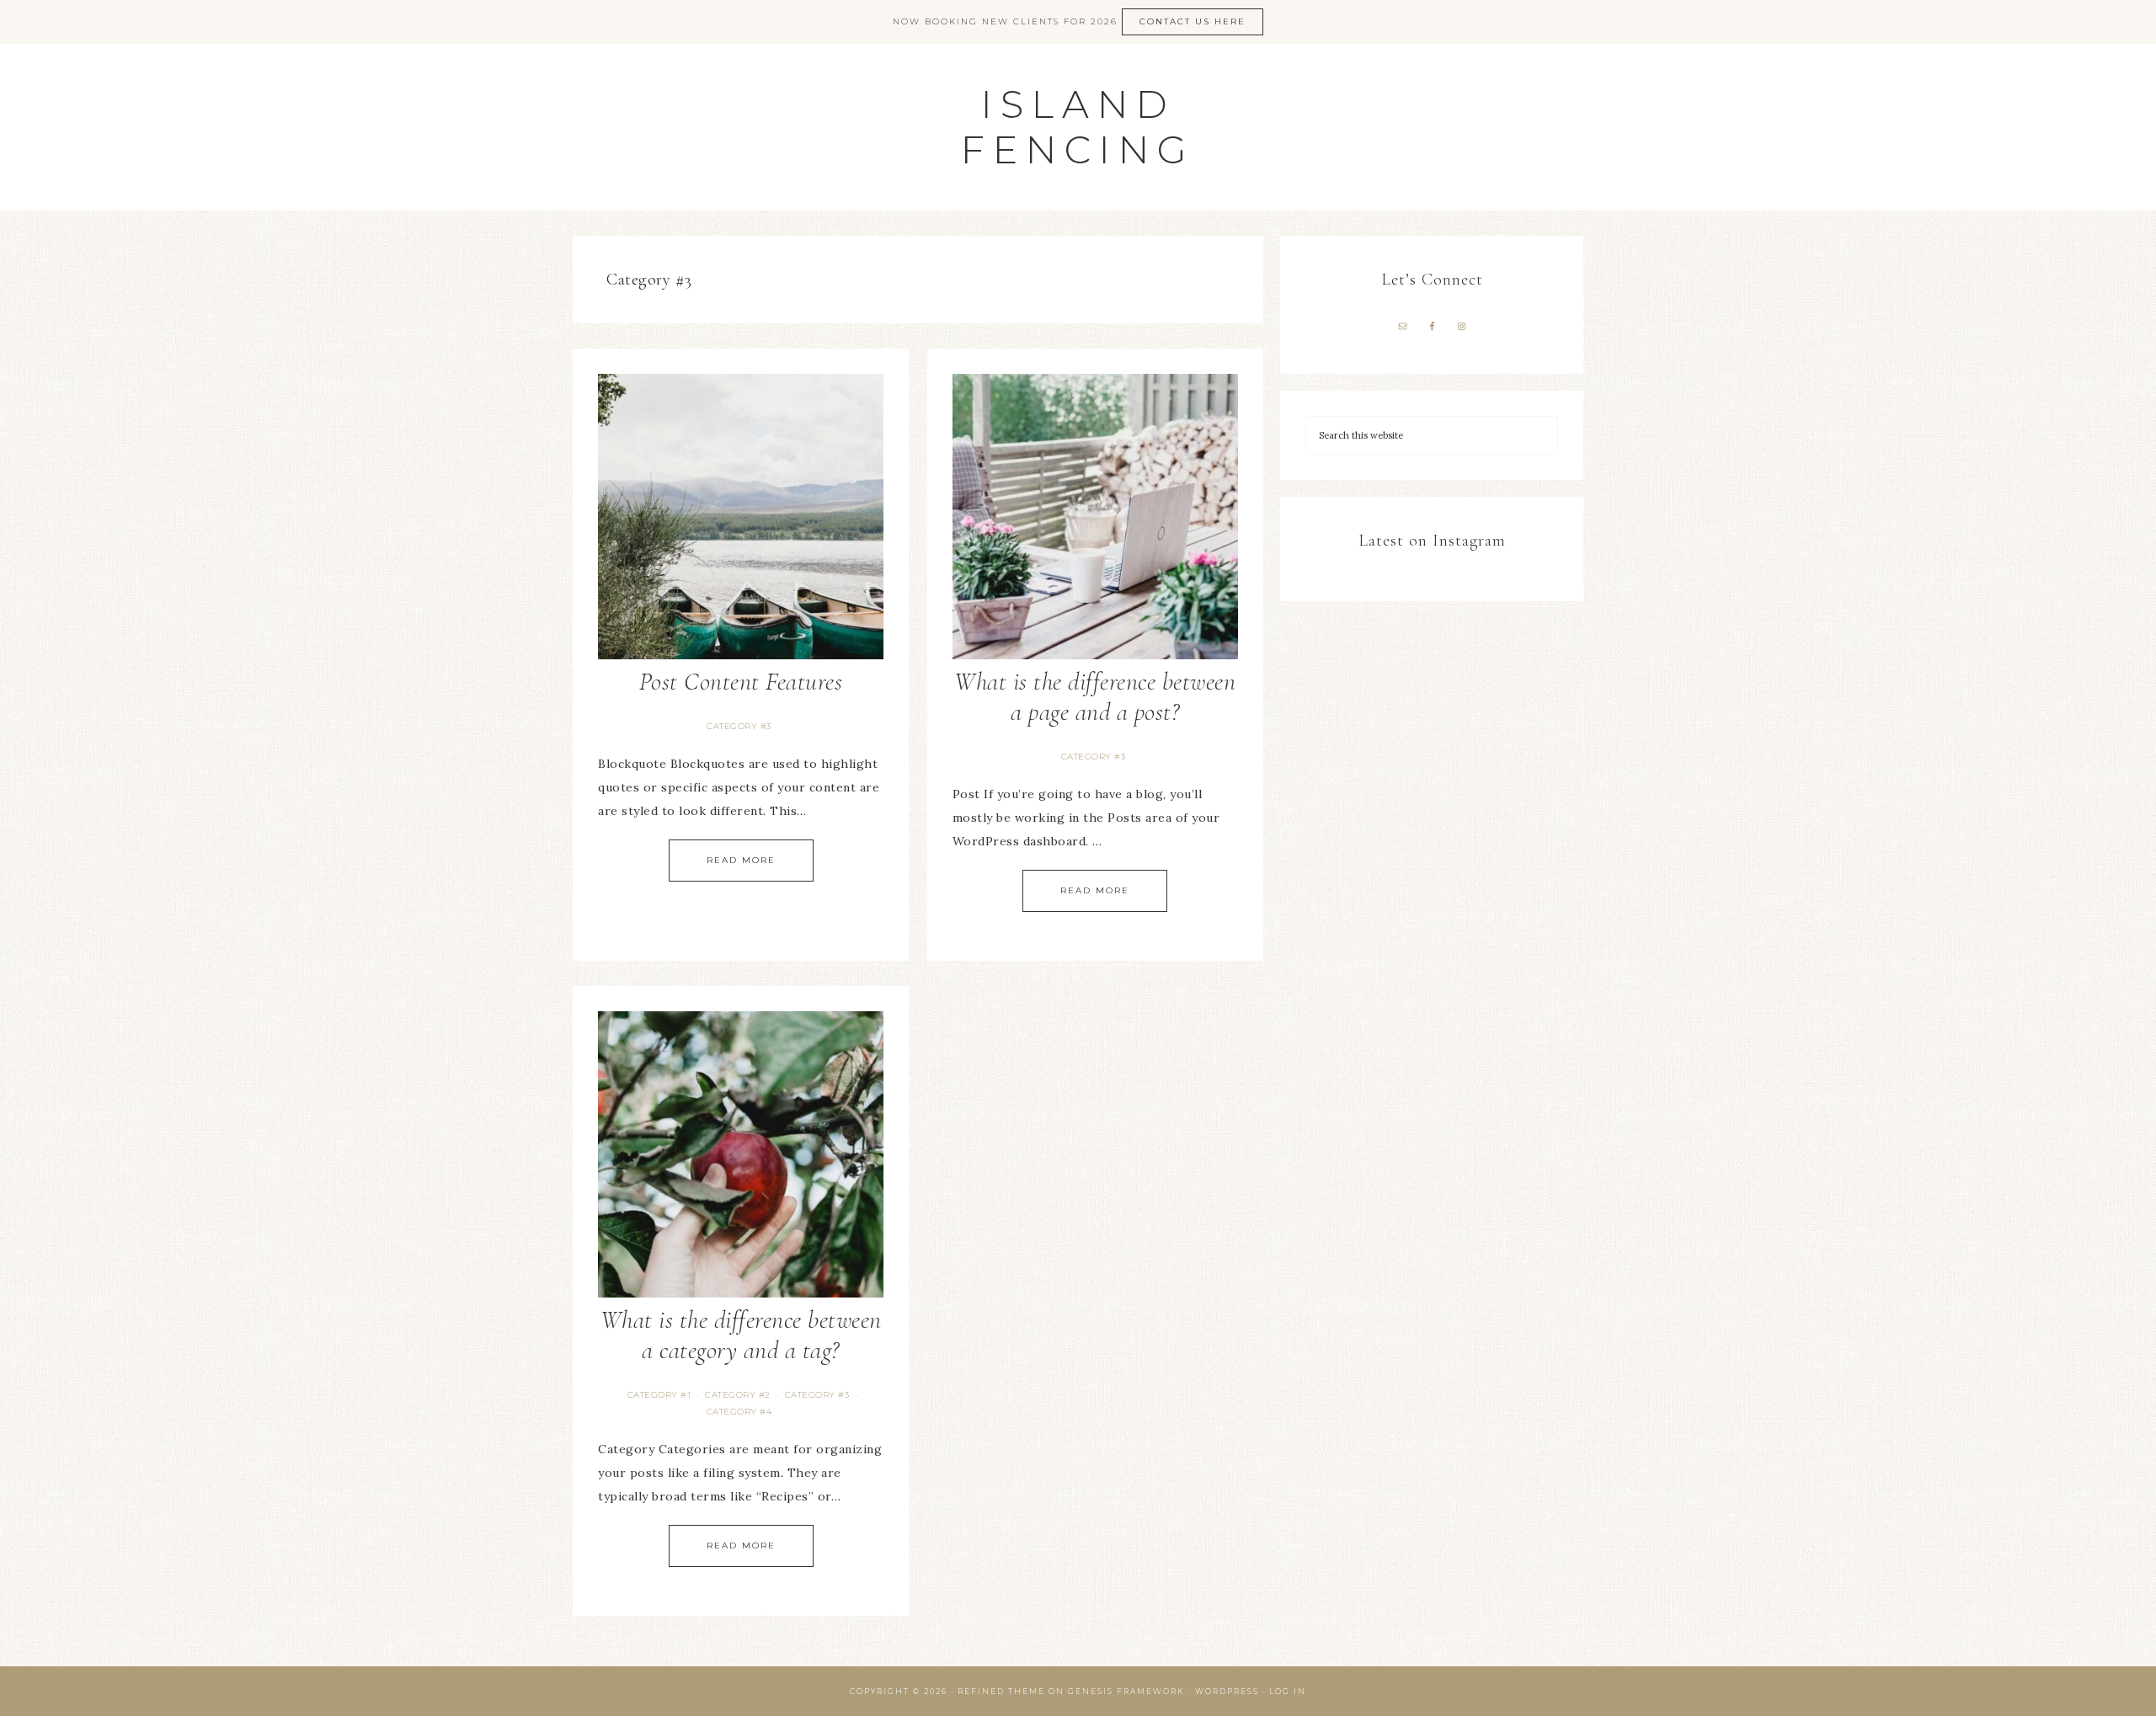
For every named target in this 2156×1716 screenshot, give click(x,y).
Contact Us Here (1193, 21)
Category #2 (738, 1395)
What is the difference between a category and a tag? (741, 1335)
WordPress (1227, 1691)
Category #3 (739, 726)
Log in (1288, 1691)
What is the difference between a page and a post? (1095, 697)
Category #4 (739, 1412)
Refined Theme (1001, 1691)
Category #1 (659, 1395)
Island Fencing (1078, 127)
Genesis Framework (1126, 1691)
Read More (741, 860)
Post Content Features (741, 682)
